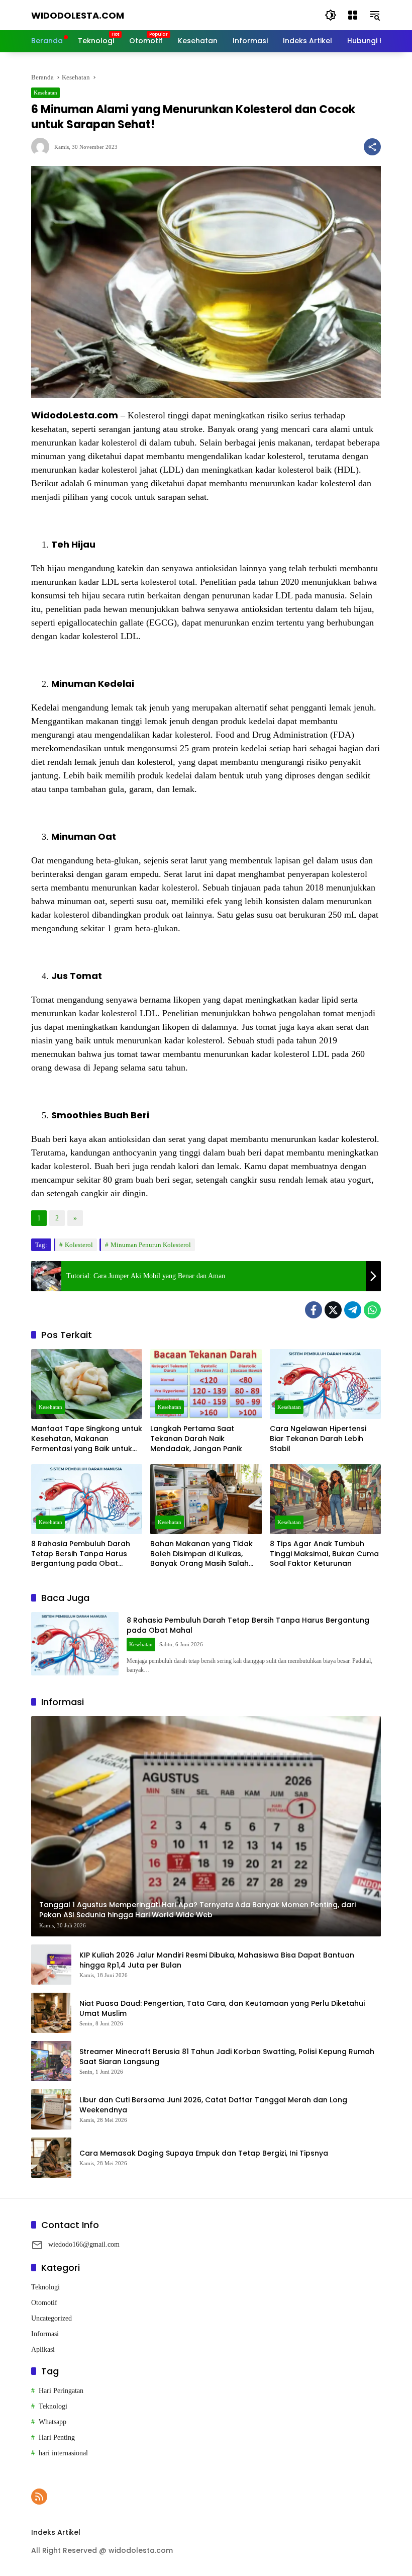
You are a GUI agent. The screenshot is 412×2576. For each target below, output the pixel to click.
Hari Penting (57, 2437)
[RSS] (39, 2497)
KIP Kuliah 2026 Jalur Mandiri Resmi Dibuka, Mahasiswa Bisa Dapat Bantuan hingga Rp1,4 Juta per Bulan (217, 1960)
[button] (331, 15)
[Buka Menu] (353, 15)
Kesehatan (45, 93)
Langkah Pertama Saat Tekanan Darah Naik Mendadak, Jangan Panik (197, 1439)
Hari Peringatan (61, 2391)
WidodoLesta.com (78, 15)
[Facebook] (314, 1310)
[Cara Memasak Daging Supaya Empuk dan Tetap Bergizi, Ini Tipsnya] (51, 2158)
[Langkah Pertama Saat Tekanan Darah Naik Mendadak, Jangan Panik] (206, 1384)
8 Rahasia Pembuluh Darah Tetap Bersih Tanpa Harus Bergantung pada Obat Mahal (81, 1554)
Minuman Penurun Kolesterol (151, 1245)
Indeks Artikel (56, 2532)
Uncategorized (51, 2318)
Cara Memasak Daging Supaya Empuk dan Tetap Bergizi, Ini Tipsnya (204, 2153)
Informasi (45, 2334)
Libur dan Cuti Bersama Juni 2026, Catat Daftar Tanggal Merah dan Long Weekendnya (213, 2105)
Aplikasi (43, 2349)
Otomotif (44, 2303)
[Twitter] (333, 1310)
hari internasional (63, 2453)
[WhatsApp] (372, 1310)
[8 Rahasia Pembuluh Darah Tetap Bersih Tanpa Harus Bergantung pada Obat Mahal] (87, 1499)
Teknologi (45, 2287)
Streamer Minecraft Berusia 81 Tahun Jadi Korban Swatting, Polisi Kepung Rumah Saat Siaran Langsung (227, 2057)
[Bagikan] (372, 147)
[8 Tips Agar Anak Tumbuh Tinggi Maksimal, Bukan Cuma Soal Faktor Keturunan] (325, 1499)
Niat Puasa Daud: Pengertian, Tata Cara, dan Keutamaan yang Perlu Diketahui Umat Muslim (222, 2009)
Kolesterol (79, 1245)
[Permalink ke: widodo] (43, 147)
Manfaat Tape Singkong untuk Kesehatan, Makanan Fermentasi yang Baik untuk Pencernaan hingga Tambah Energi (87, 1439)
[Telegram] (353, 1310)
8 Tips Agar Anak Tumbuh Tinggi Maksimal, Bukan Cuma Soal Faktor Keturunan (324, 1554)
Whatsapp (53, 2422)
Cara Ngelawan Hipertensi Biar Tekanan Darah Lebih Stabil (318, 1439)
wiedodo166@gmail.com (84, 2244)
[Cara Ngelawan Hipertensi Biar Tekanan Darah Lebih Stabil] (325, 1384)
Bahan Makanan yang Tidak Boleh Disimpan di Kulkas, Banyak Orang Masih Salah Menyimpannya (201, 1554)
